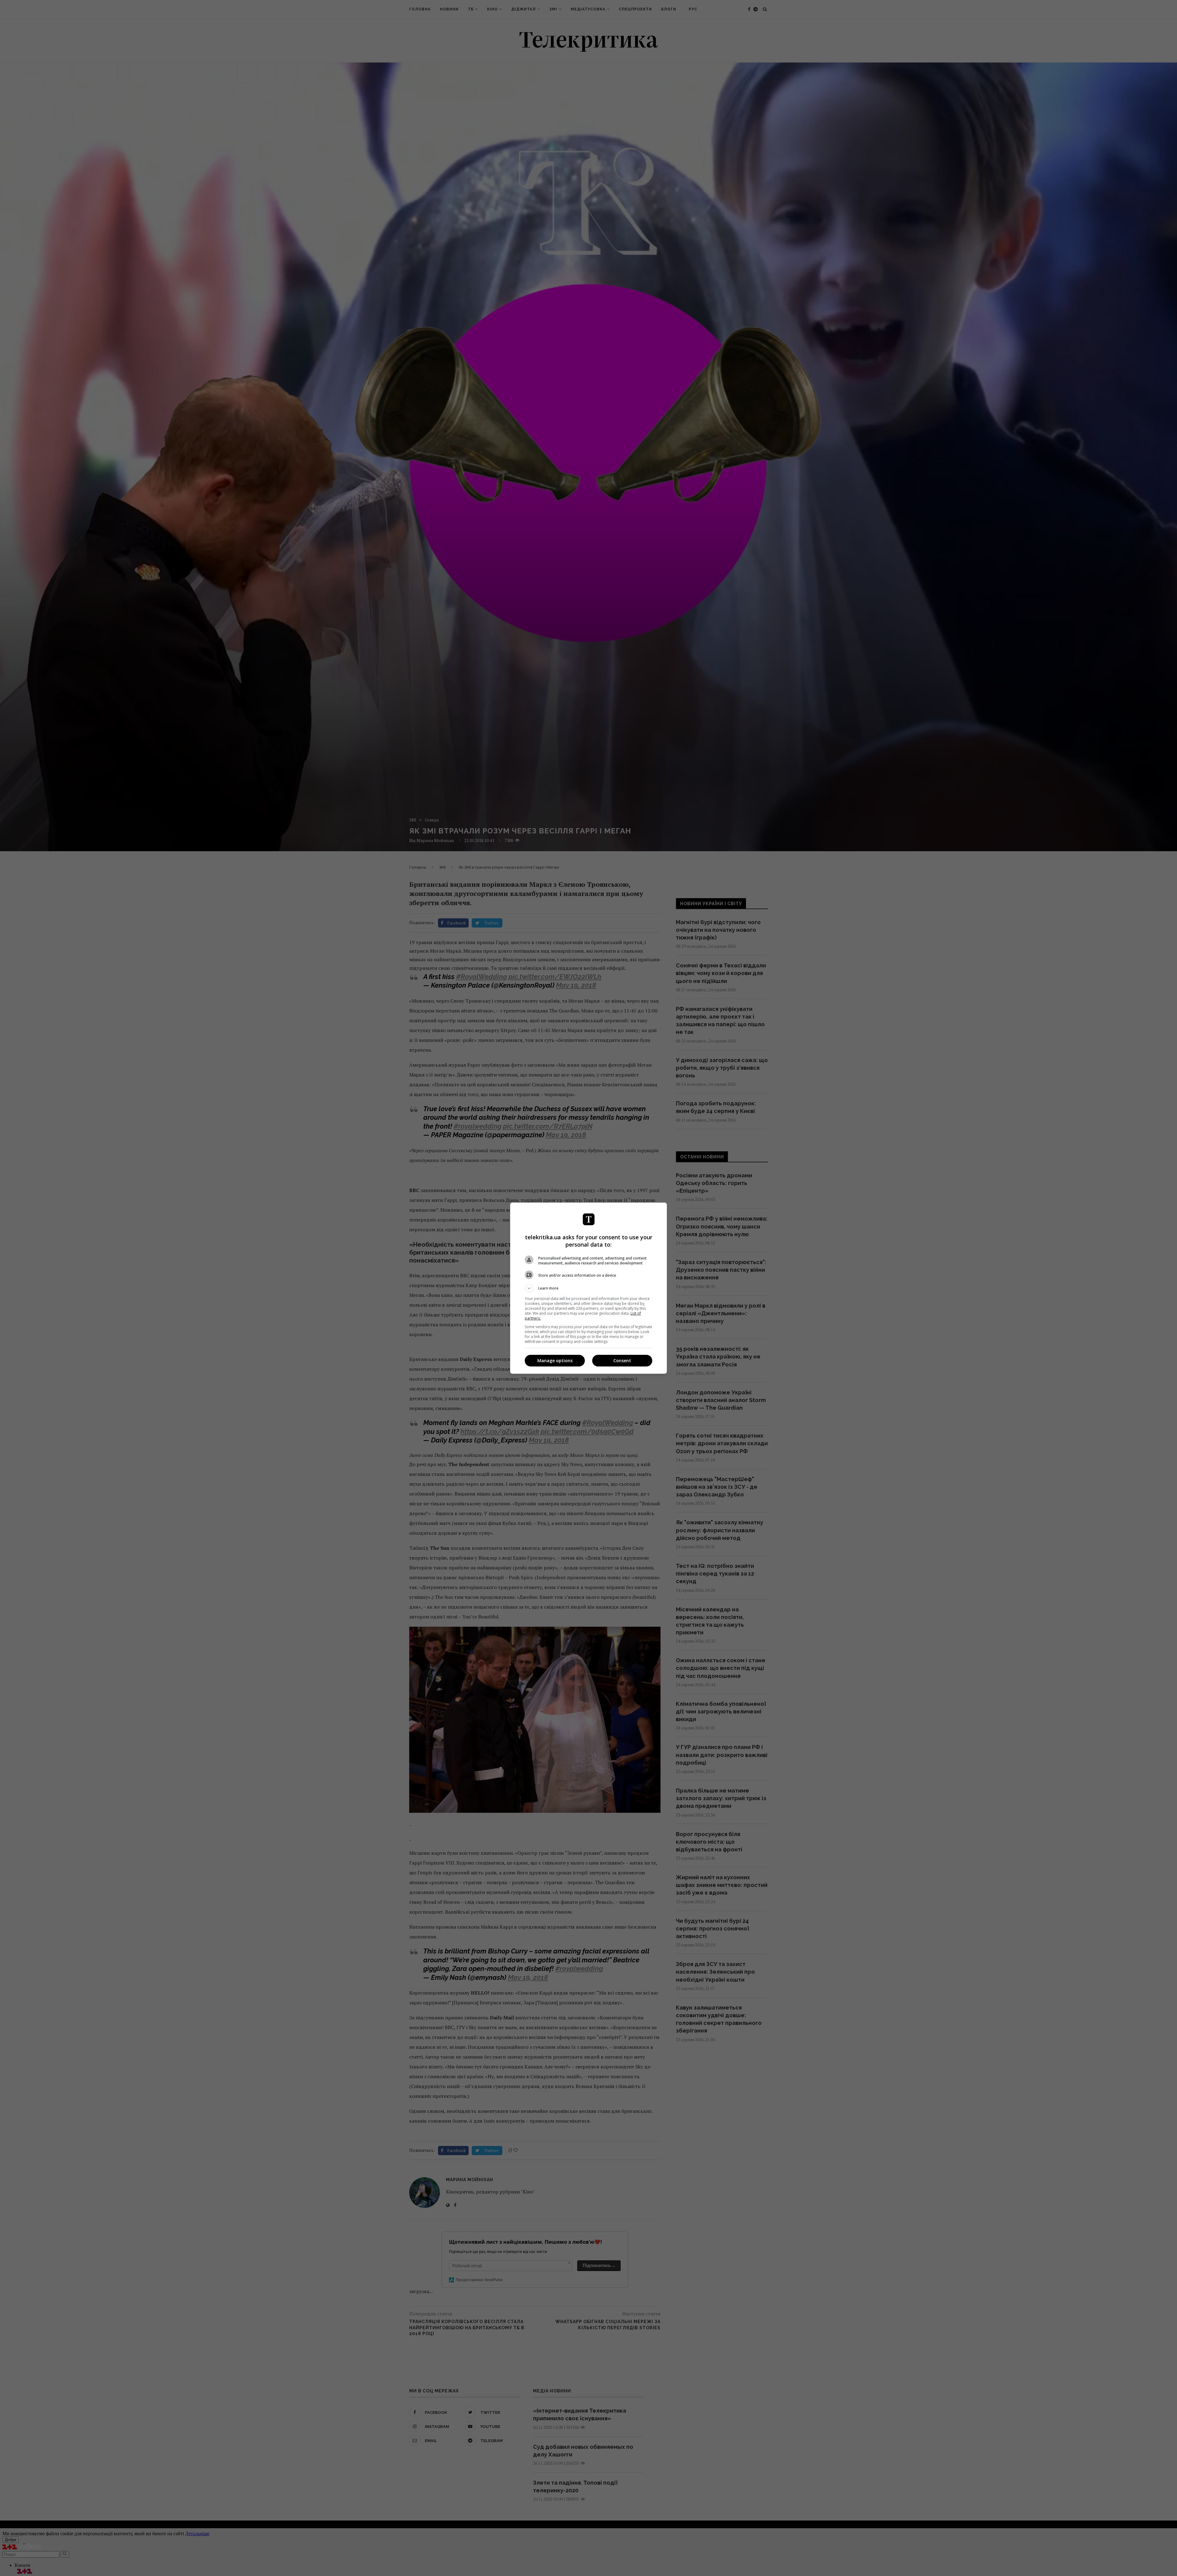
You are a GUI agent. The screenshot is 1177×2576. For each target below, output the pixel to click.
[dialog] (588, 1288)
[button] (588, 1288)
